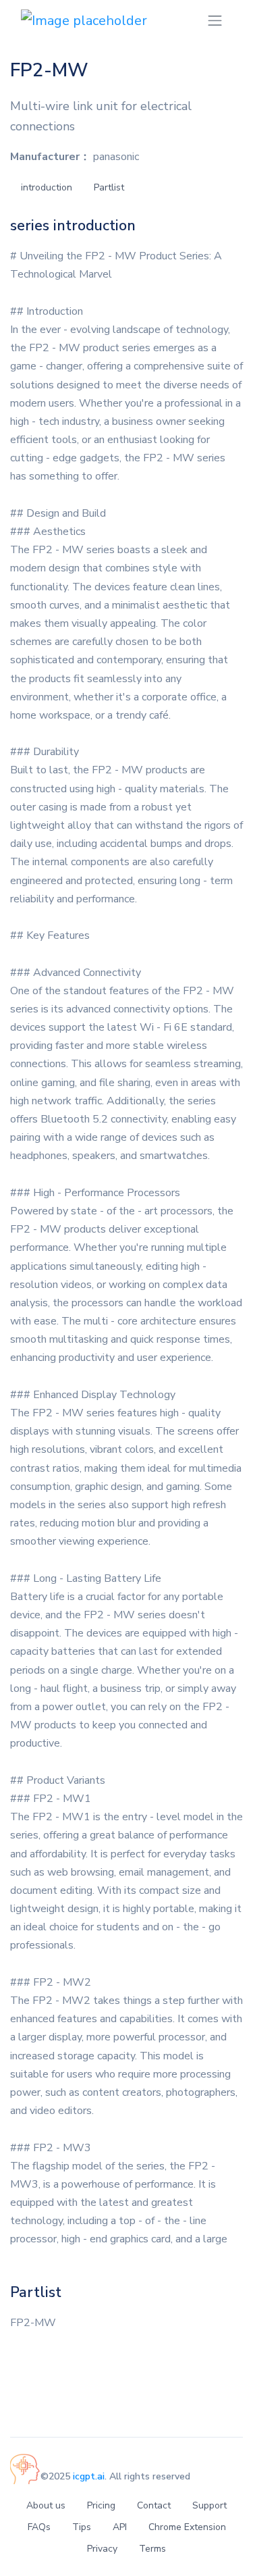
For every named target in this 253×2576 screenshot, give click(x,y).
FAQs (39, 2527)
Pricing (101, 2505)
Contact (154, 2505)
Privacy (102, 2549)
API (120, 2527)
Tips (82, 2527)
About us (46, 2505)
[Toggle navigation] (215, 21)
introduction (47, 187)
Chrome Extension (187, 2527)
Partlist (109, 187)
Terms (152, 2549)
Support (209, 2505)
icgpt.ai (89, 2476)
